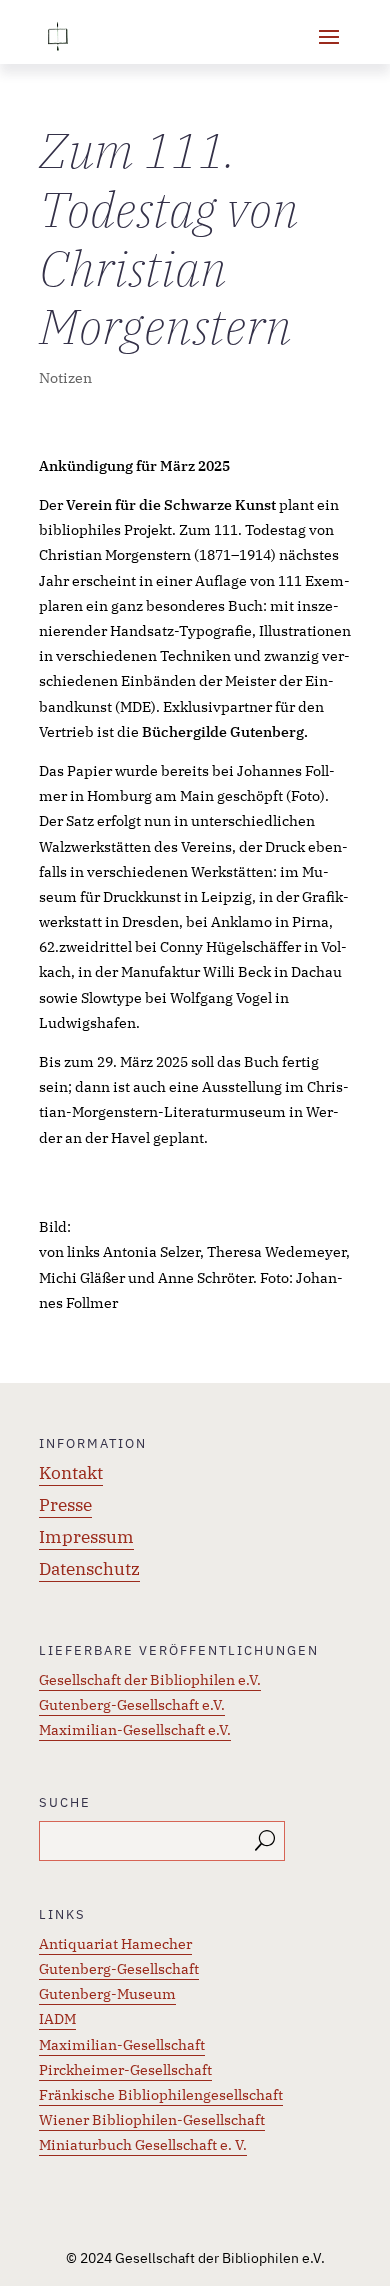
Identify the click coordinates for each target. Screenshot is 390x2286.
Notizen (65, 378)
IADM (57, 2019)
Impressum (86, 1537)
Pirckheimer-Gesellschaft (125, 2070)
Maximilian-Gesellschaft (122, 2045)
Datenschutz (89, 1569)
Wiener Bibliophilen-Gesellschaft (152, 2120)
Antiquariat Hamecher (115, 1944)
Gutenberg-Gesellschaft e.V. (132, 1705)
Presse (65, 1505)
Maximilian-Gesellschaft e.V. (135, 1730)
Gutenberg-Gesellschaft (119, 1969)
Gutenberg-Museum (107, 1994)
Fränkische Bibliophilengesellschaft (161, 2095)
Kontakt (71, 1473)
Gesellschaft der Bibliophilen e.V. (150, 1680)
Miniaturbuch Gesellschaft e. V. (143, 2145)
